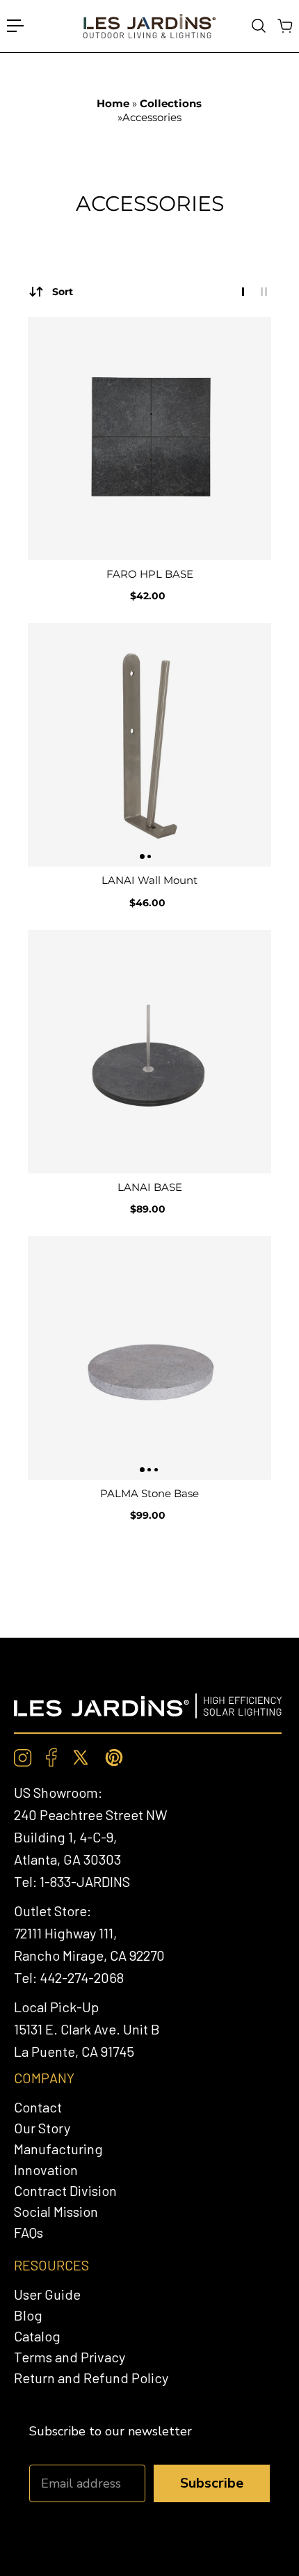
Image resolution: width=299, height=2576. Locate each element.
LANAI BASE (150, 1187)
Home (114, 103)
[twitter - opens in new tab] (81, 1757)
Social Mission (56, 2211)
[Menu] (15, 26)
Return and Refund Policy (91, 2378)
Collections (171, 103)
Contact (38, 2107)
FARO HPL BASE (150, 574)
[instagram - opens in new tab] (23, 1758)
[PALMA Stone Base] (149, 1358)
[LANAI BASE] (149, 1052)
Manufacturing (58, 2149)
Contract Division (65, 2190)
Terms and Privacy (70, 2357)
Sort (63, 292)
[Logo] (149, 26)
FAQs (29, 2232)
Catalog (37, 2336)
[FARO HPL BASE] (149, 438)
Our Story (42, 2128)
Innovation (46, 2170)
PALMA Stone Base (149, 1493)
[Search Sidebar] (258, 26)
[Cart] (284, 26)
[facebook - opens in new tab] (51, 1757)
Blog (28, 2315)
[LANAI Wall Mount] (149, 745)
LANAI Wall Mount (149, 880)
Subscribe (212, 2483)
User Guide (47, 2294)
